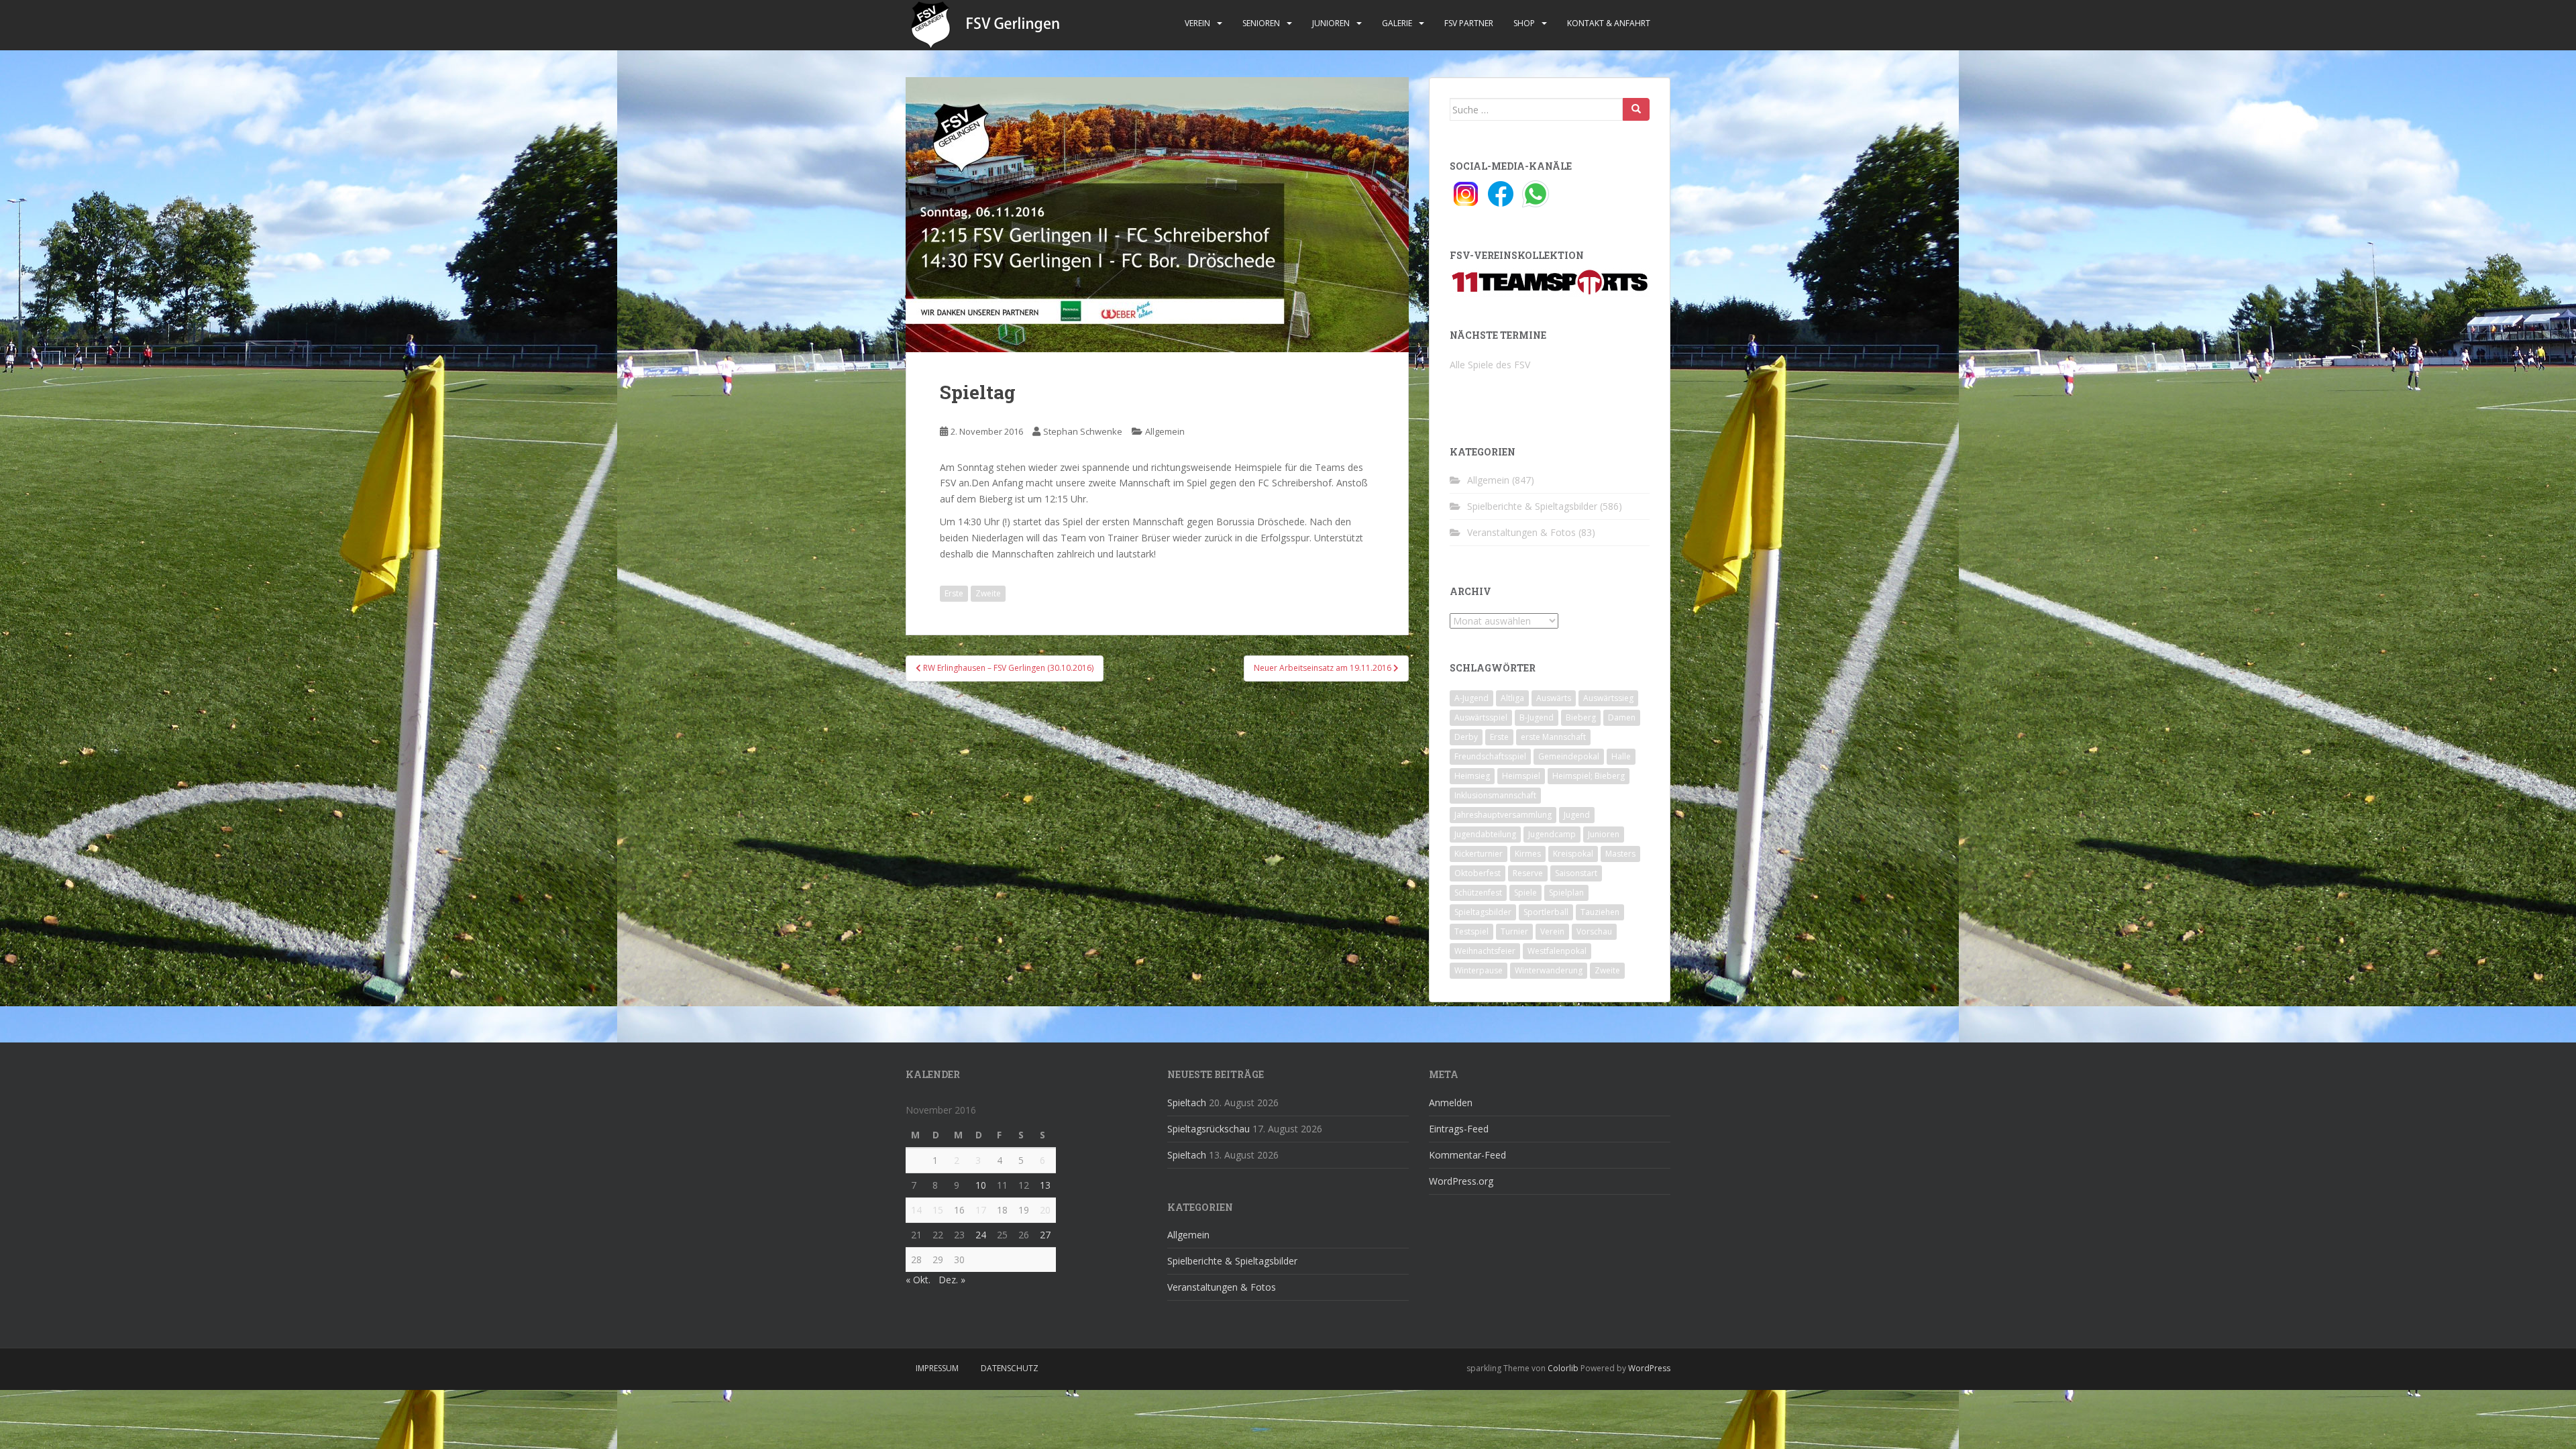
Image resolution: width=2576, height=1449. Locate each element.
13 (1045, 1185)
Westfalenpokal (1557, 951)
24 (981, 1235)
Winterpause (1479, 970)
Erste (954, 593)
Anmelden (1451, 1103)
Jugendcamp (1552, 834)
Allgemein (1165, 431)
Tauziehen (1600, 912)
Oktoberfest (1478, 873)
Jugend (1577, 815)
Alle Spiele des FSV (1490, 365)
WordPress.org (1461, 1181)
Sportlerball (1546, 912)
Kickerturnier (1479, 854)
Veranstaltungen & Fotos (1521, 532)
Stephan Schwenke (1083, 431)
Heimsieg (1472, 776)
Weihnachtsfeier (1485, 951)
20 (1045, 1210)
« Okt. (918, 1280)
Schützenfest (1478, 893)
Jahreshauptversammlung (1503, 815)
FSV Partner (1469, 23)
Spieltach (1187, 1103)
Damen (1622, 717)
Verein (1197, 23)
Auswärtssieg (1608, 698)
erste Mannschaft (1553, 737)
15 (938, 1210)
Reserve (1528, 873)
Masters (1620, 854)
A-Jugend (1471, 698)
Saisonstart (1576, 873)
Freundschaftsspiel (1490, 756)
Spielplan (1566, 893)
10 (981, 1185)
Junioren (1331, 23)
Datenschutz (1010, 1368)
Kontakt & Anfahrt (1609, 23)
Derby (1466, 737)
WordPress (1649, 1368)
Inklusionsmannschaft (1495, 795)
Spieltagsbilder (1483, 912)
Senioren (1261, 23)
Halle (1621, 756)
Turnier (1514, 931)
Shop (1524, 23)
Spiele (1525, 893)
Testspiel (1471, 931)
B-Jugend (1537, 717)
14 (916, 1210)
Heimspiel (1521, 776)
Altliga (1512, 698)
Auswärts (1554, 698)
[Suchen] (1636, 109)
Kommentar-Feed (1467, 1155)
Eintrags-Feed (1459, 1129)
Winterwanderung (1549, 970)
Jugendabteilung (1485, 834)
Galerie (1397, 23)
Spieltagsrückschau (1209, 1129)
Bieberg (1581, 717)
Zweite (988, 593)
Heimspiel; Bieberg (1589, 776)
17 (981, 1210)
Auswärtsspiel (1481, 717)
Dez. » (952, 1280)
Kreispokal (1573, 854)
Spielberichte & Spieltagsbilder (1532, 506)
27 (1045, 1235)
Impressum (937, 1368)
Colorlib (1563, 1368)
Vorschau (1594, 931)
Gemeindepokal (1569, 756)
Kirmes (1528, 854)
